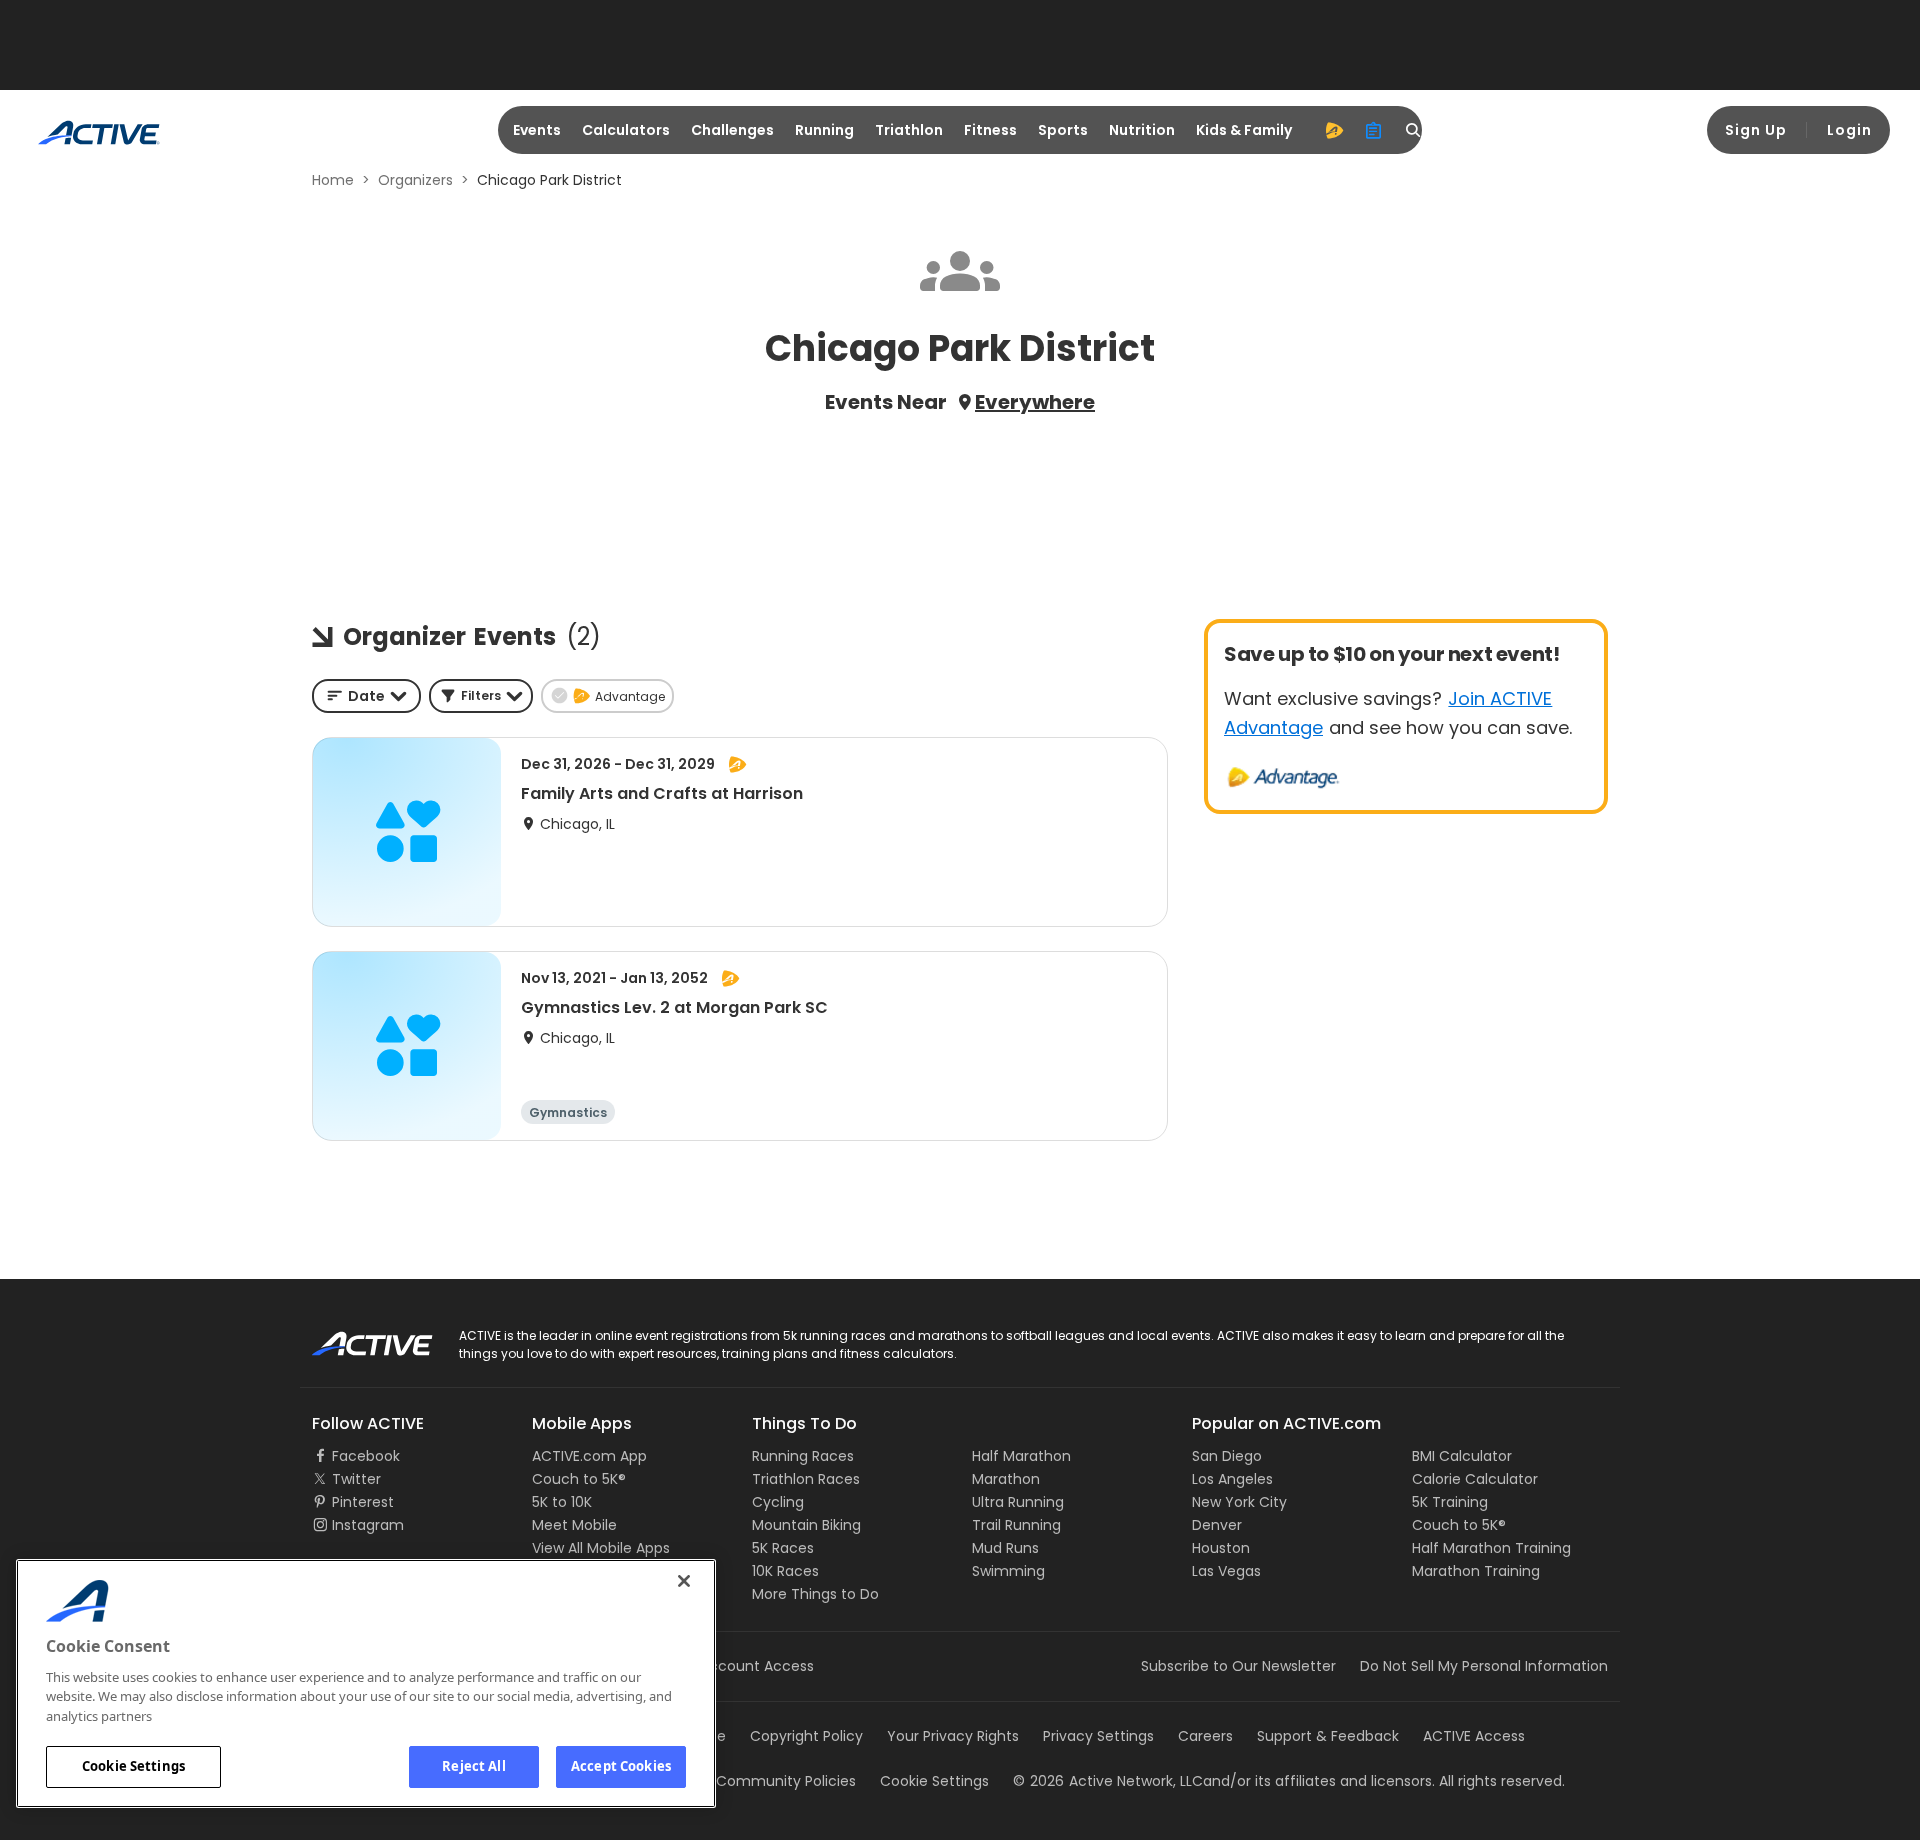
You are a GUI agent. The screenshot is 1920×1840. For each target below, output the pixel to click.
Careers (1205, 1736)
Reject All (473, 1766)
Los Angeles (1232, 1479)
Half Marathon (1021, 1456)
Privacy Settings (1098, 1736)
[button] (481, 696)
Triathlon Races (806, 1479)
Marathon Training (1476, 1571)
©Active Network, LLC (1108, 1781)
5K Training (1450, 1502)
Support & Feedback (1328, 1736)
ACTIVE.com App (589, 1456)
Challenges (732, 130)
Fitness (990, 130)
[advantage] (1334, 130)
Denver (1217, 1525)
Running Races (803, 1456)
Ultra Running (1018, 1502)
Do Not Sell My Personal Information (1484, 1666)
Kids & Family (1244, 130)
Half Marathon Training (1491, 1548)
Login (1849, 130)
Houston (1221, 1548)
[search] (1414, 130)
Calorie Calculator (1475, 1479)
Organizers (415, 180)
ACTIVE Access (1474, 1736)
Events (537, 130)
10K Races (785, 1571)
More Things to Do (815, 1594)
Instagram (368, 1525)
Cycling (778, 1502)
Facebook (366, 1456)
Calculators (626, 130)
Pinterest (363, 1502)
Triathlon (909, 130)
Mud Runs (1005, 1548)
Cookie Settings (133, 1766)
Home (333, 180)
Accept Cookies (621, 1766)
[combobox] (366, 696)
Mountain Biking (806, 1525)
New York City (1239, 1502)
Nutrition (1142, 130)
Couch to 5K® (579, 1479)
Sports (1063, 130)
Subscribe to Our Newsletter (1238, 1666)
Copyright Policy (806, 1736)
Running (824, 130)
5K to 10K (562, 1502)
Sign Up (1756, 130)
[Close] (684, 1581)
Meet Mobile (574, 1525)
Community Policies (786, 1781)
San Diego (1227, 1456)
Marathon (1006, 1479)
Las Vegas (1226, 1571)
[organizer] (1374, 130)
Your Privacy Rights (953, 1736)
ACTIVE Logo (354, 1337)
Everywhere (1035, 402)
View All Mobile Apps (601, 1548)
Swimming (1008, 1571)
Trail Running (1016, 1525)
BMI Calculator (1462, 1456)
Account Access (757, 1666)
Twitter (356, 1479)
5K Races (783, 1548)
